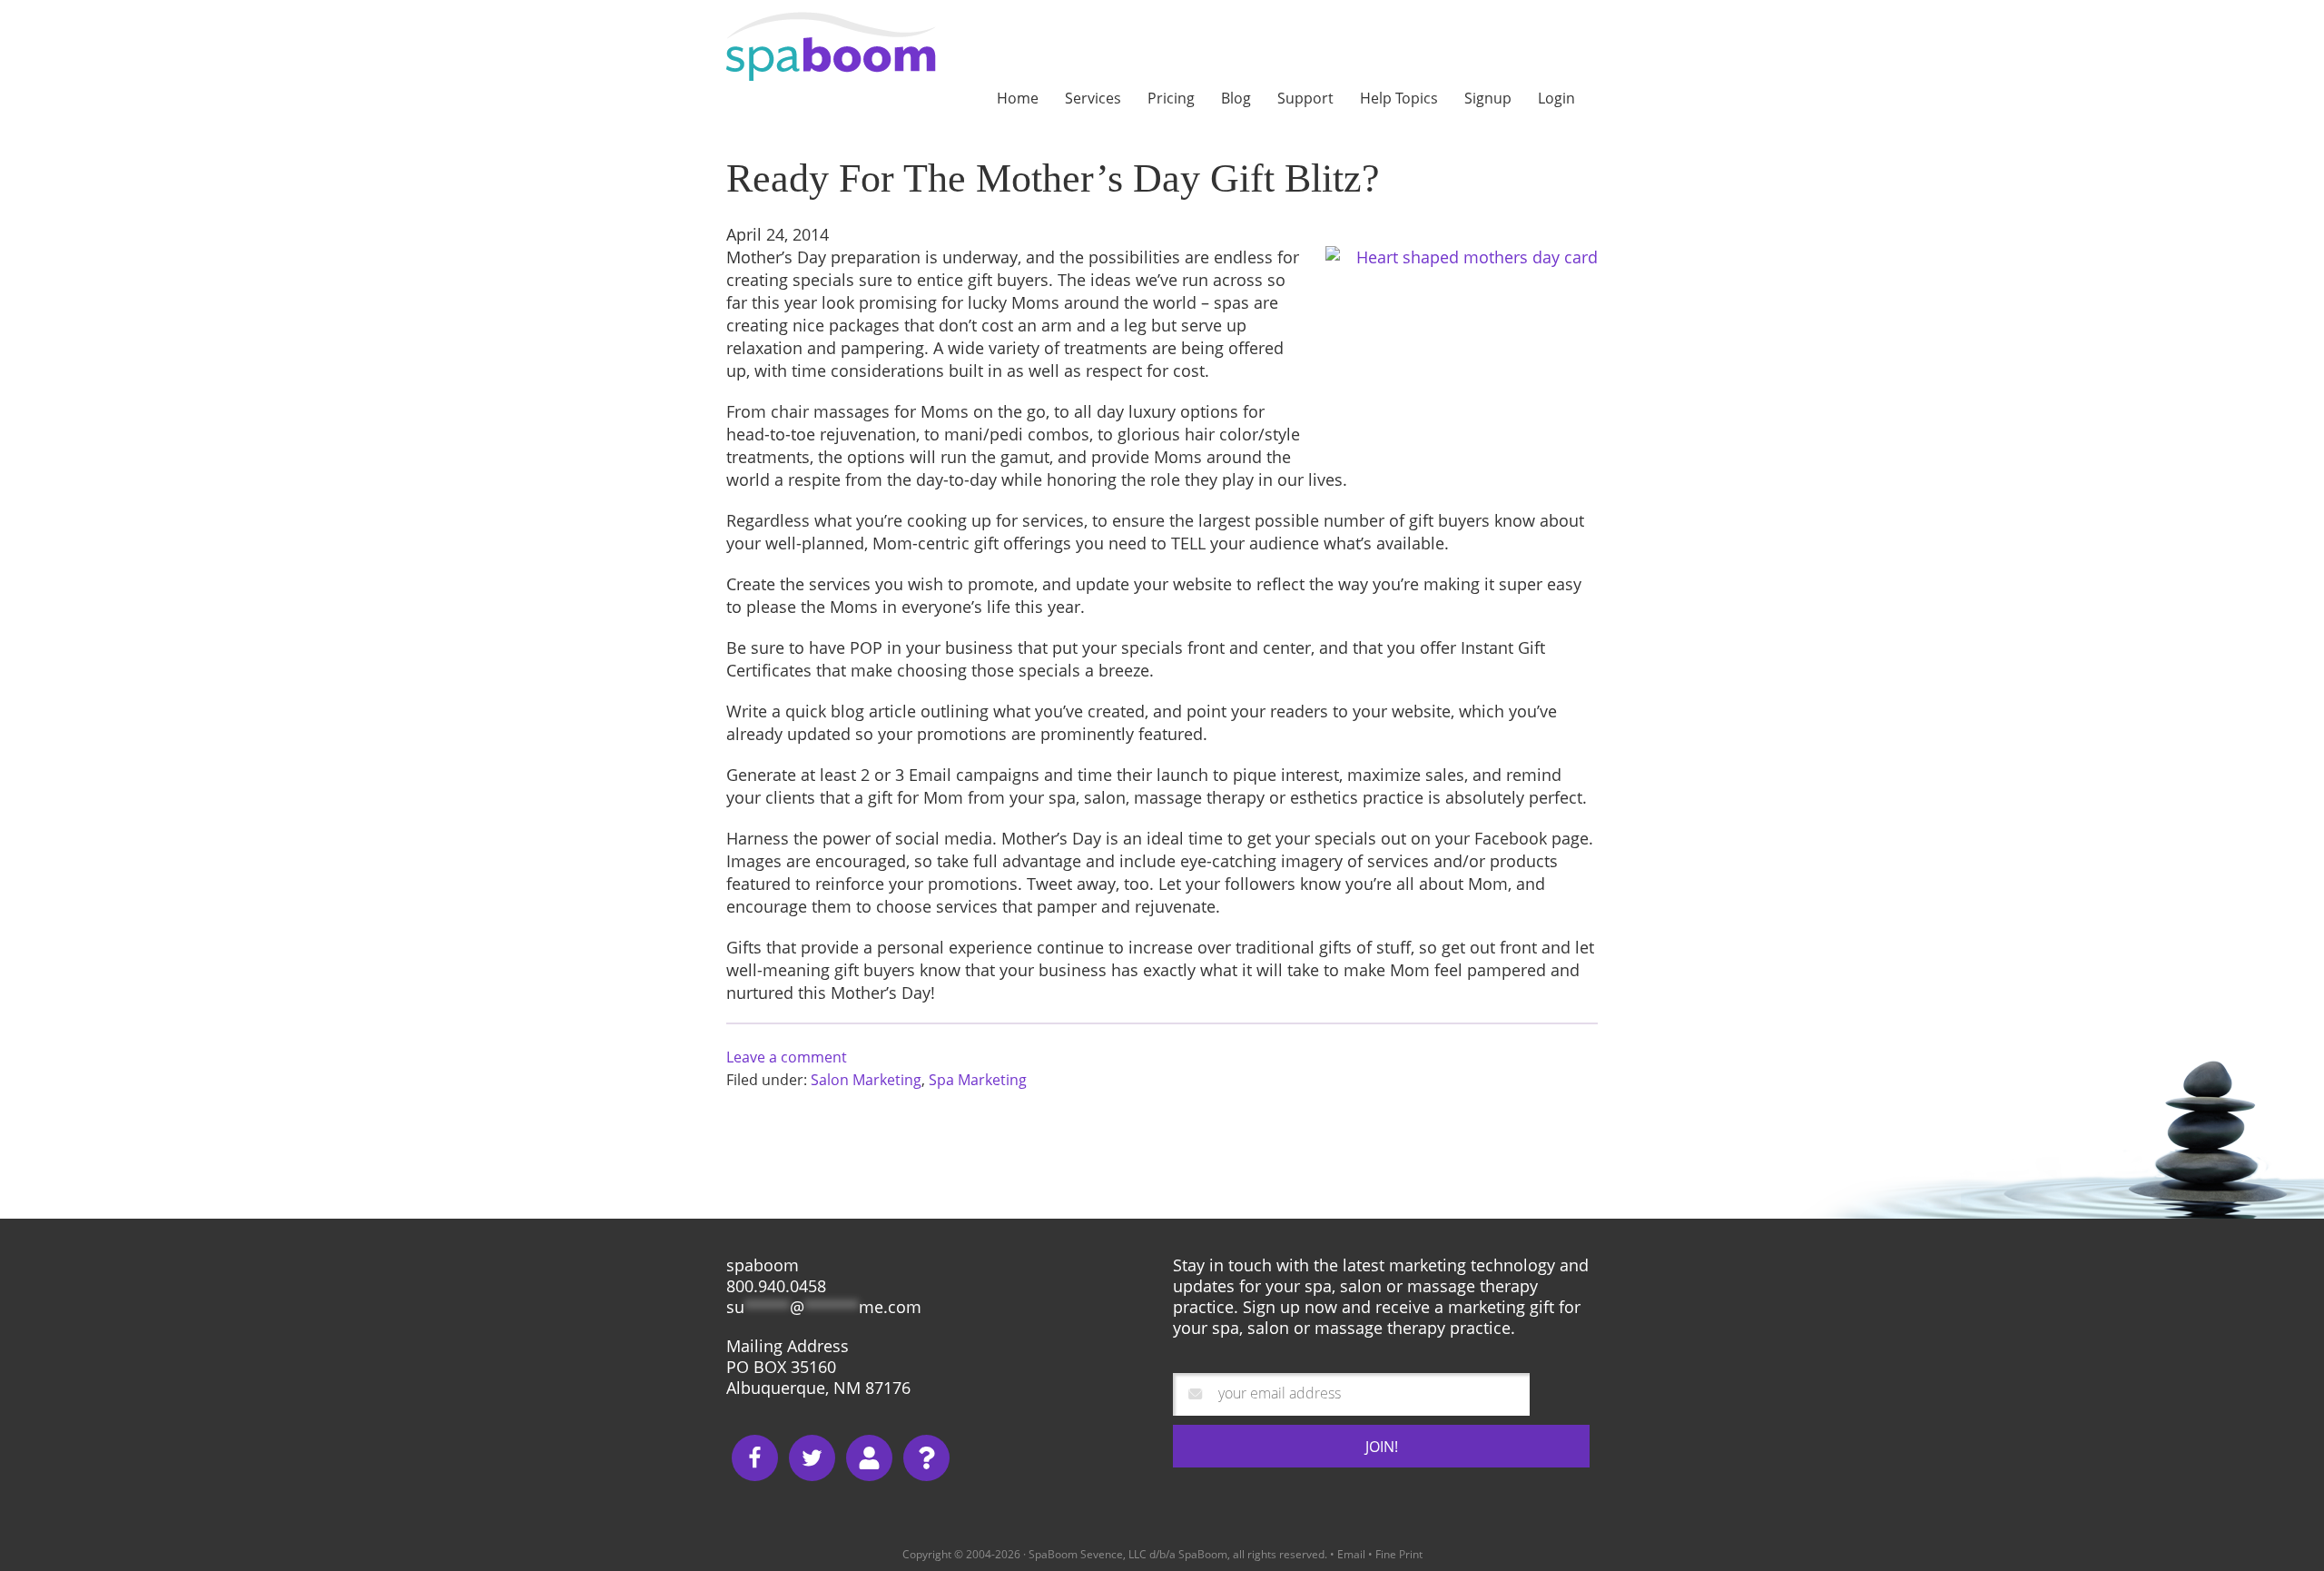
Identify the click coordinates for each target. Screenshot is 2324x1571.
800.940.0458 (776, 1286)
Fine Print (1399, 1554)
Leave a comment (787, 1057)
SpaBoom (846, 46)
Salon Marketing (866, 1080)
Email (1351, 1554)
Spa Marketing (978, 1080)
